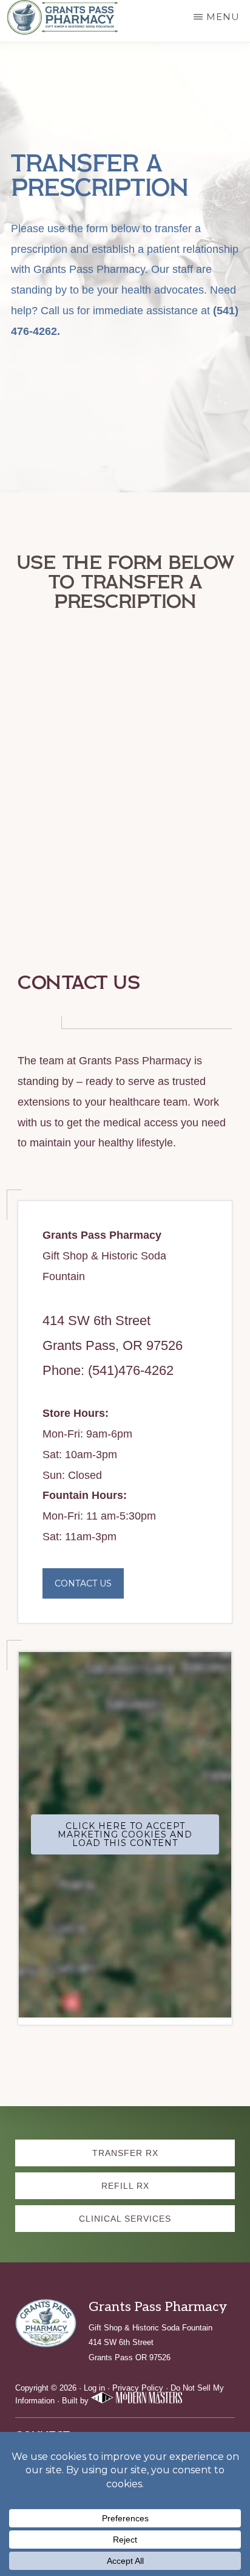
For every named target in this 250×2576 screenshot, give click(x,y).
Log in (94, 2388)
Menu (223, 17)
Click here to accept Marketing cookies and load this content (125, 1834)
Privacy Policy (138, 2388)
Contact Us (83, 1583)
